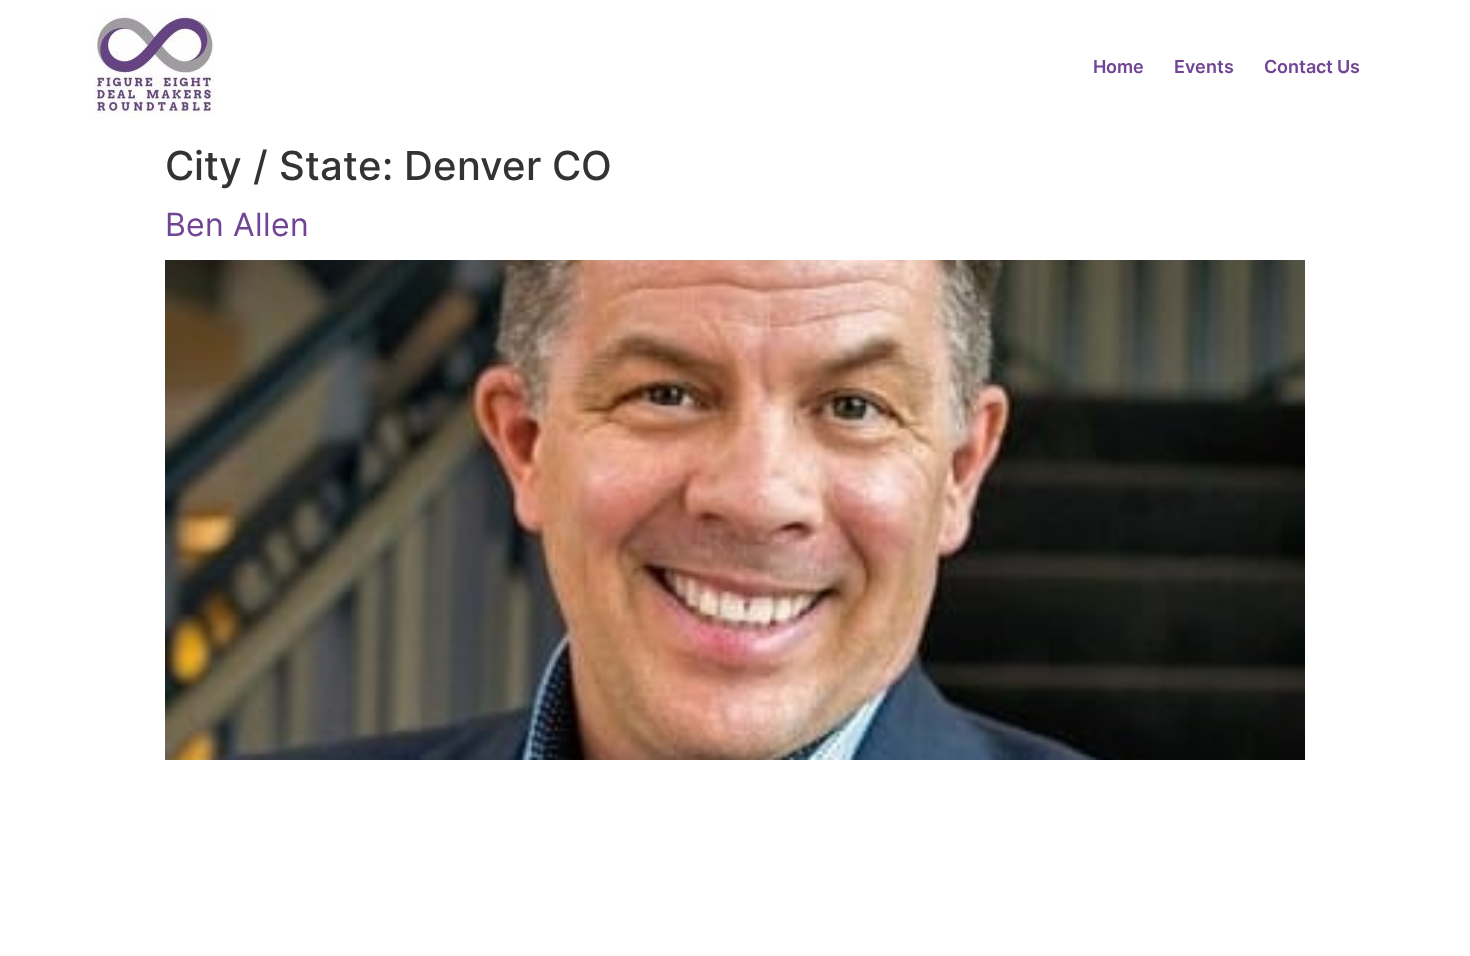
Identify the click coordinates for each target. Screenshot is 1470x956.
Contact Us (1312, 66)
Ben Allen (237, 224)
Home (1118, 66)
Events (1204, 66)
